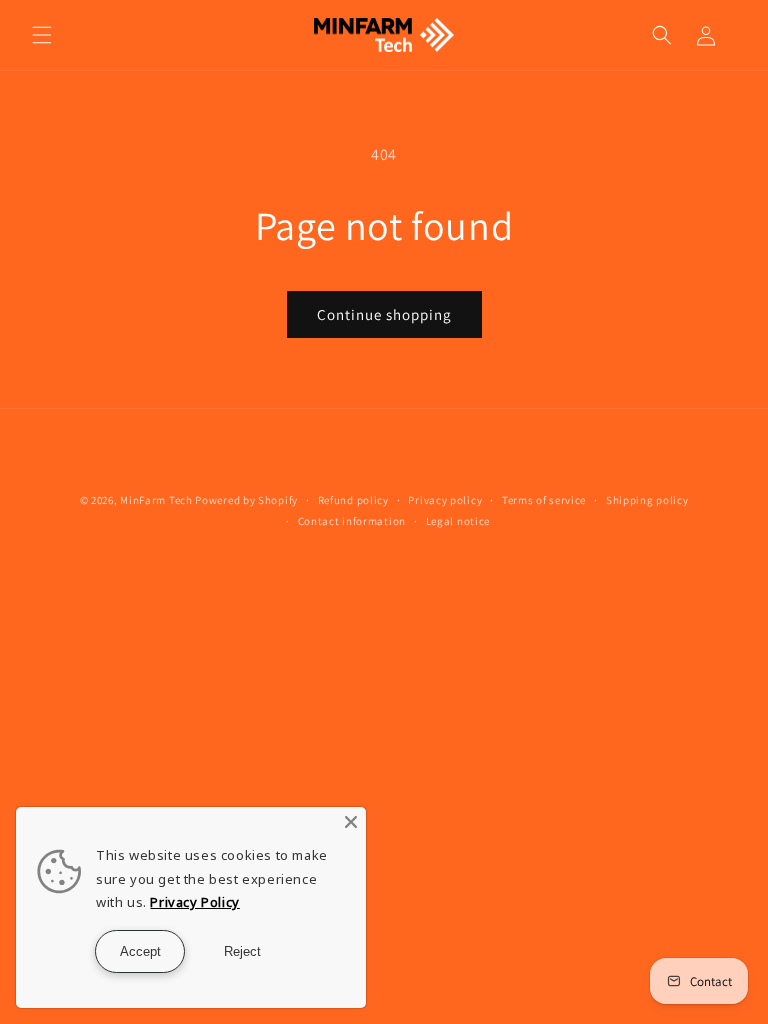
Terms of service (544, 500)
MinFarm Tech (156, 500)
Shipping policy (647, 500)
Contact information (352, 521)
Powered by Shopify (246, 500)
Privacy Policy (194, 902)
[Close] (351, 822)
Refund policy (353, 500)
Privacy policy (445, 500)
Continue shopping (384, 314)
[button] (42, 35)
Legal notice (458, 521)
